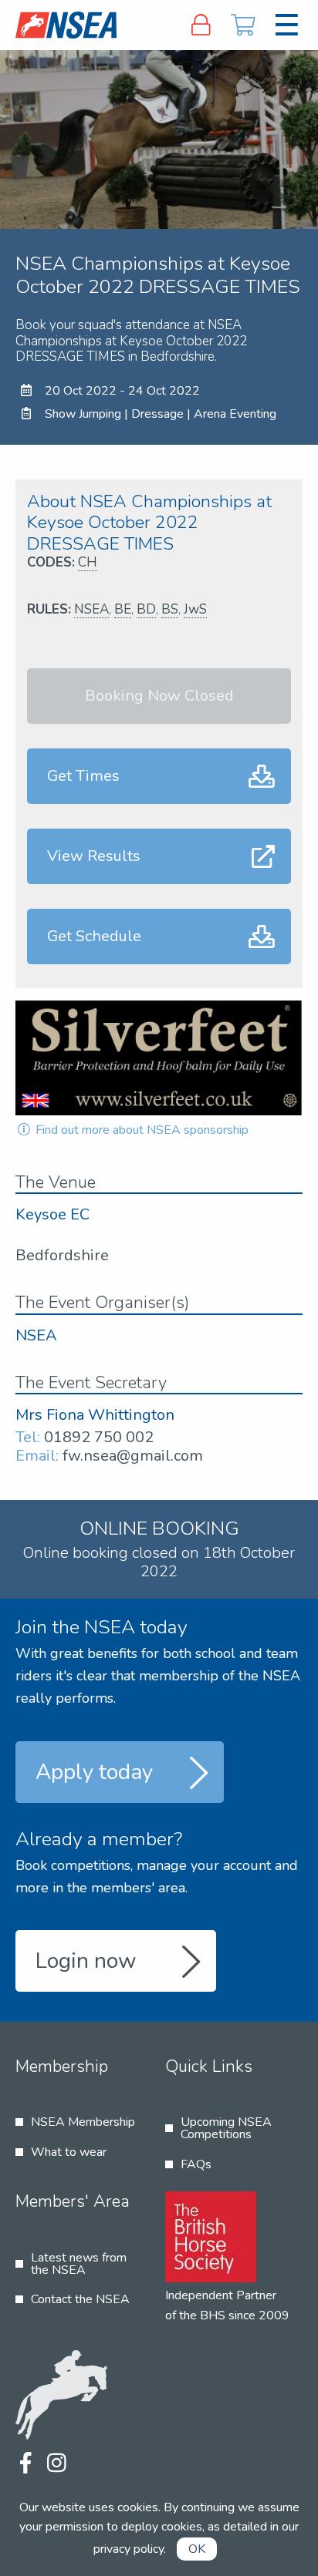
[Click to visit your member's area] (201, 25)
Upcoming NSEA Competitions (226, 2128)
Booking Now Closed (159, 696)
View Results (94, 856)
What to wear (69, 2152)
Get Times (83, 776)
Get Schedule (94, 936)
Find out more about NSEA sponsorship (140, 1130)
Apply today (94, 1772)
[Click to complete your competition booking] (244, 25)
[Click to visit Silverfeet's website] (159, 1058)
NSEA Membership (83, 2122)
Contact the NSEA (80, 2299)
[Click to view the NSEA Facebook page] (25, 2464)
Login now (86, 1961)
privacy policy (129, 2549)
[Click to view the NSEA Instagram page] (56, 2464)
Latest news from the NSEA (79, 2264)
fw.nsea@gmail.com (133, 1456)
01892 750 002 (99, 1437)
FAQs (196, 2164)
